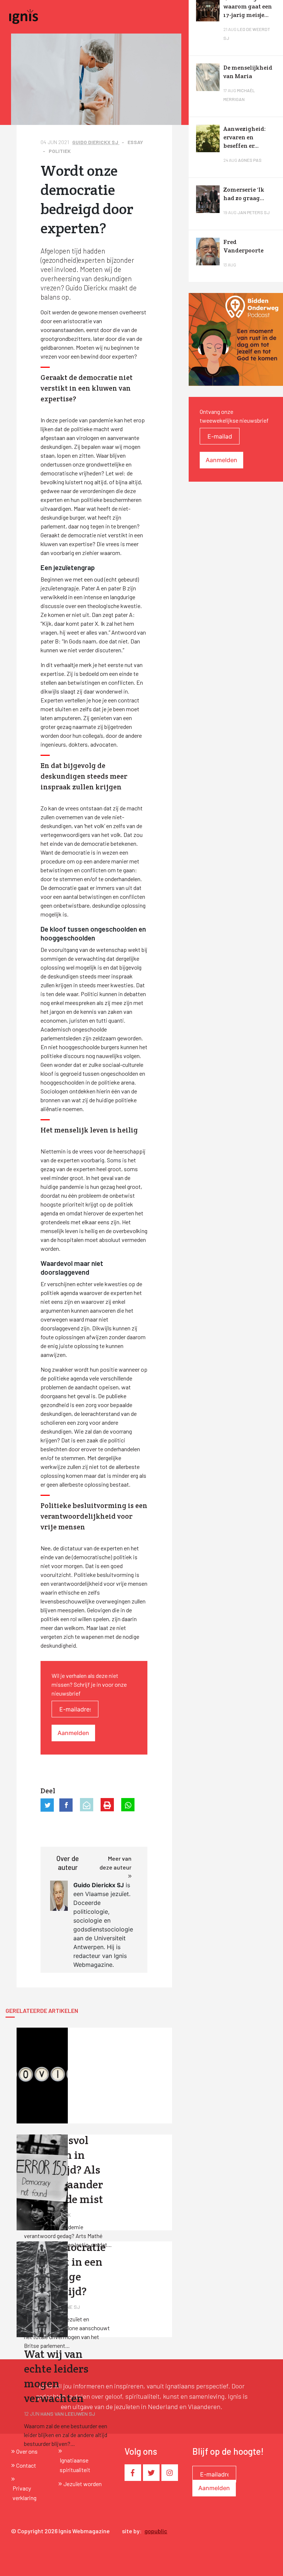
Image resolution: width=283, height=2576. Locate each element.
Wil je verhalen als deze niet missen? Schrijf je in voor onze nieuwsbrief (89, 1684)
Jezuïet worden (83, 2484)
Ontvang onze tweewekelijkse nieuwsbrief (234, 416)
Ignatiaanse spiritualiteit (75, 2465)
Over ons (27, 2451)
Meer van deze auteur (116, 1863)
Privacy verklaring (25, 2493)
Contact (26, 2465)
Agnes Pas (250, 160)
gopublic (156, 2531)
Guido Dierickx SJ (96, 142)
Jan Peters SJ (254, 212)
